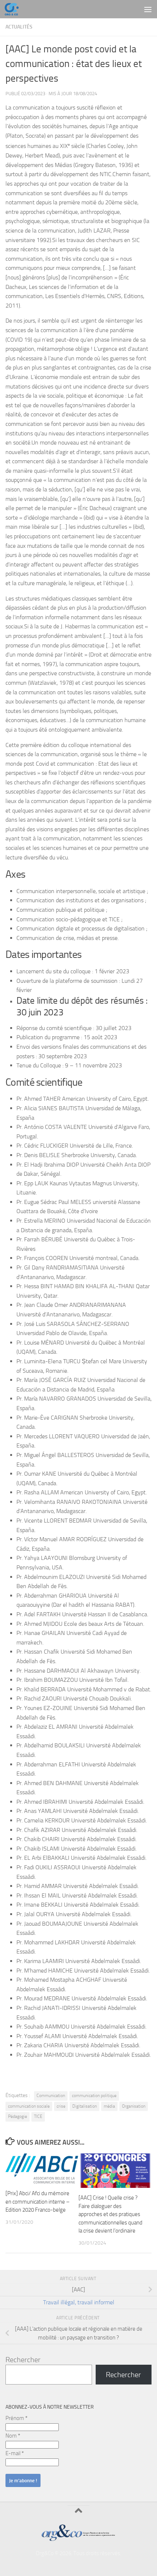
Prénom (16, 2418)
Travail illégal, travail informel (79, 2302)
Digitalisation (85, 2106)
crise (61, 2106)
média (109, 2106)
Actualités (19, 27)
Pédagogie (18, 2116)
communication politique (94, 2096)
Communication (51, 2096)
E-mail (15, 2453)
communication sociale (29, 2106)
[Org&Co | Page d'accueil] (14, 9)
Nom (13, 2436)
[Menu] (148, 9)
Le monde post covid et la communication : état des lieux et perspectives (74, 64)
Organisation (134, 2106)
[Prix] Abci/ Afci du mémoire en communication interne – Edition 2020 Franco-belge (38, 2202)
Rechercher (23, 2360)
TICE (38, 2116)
